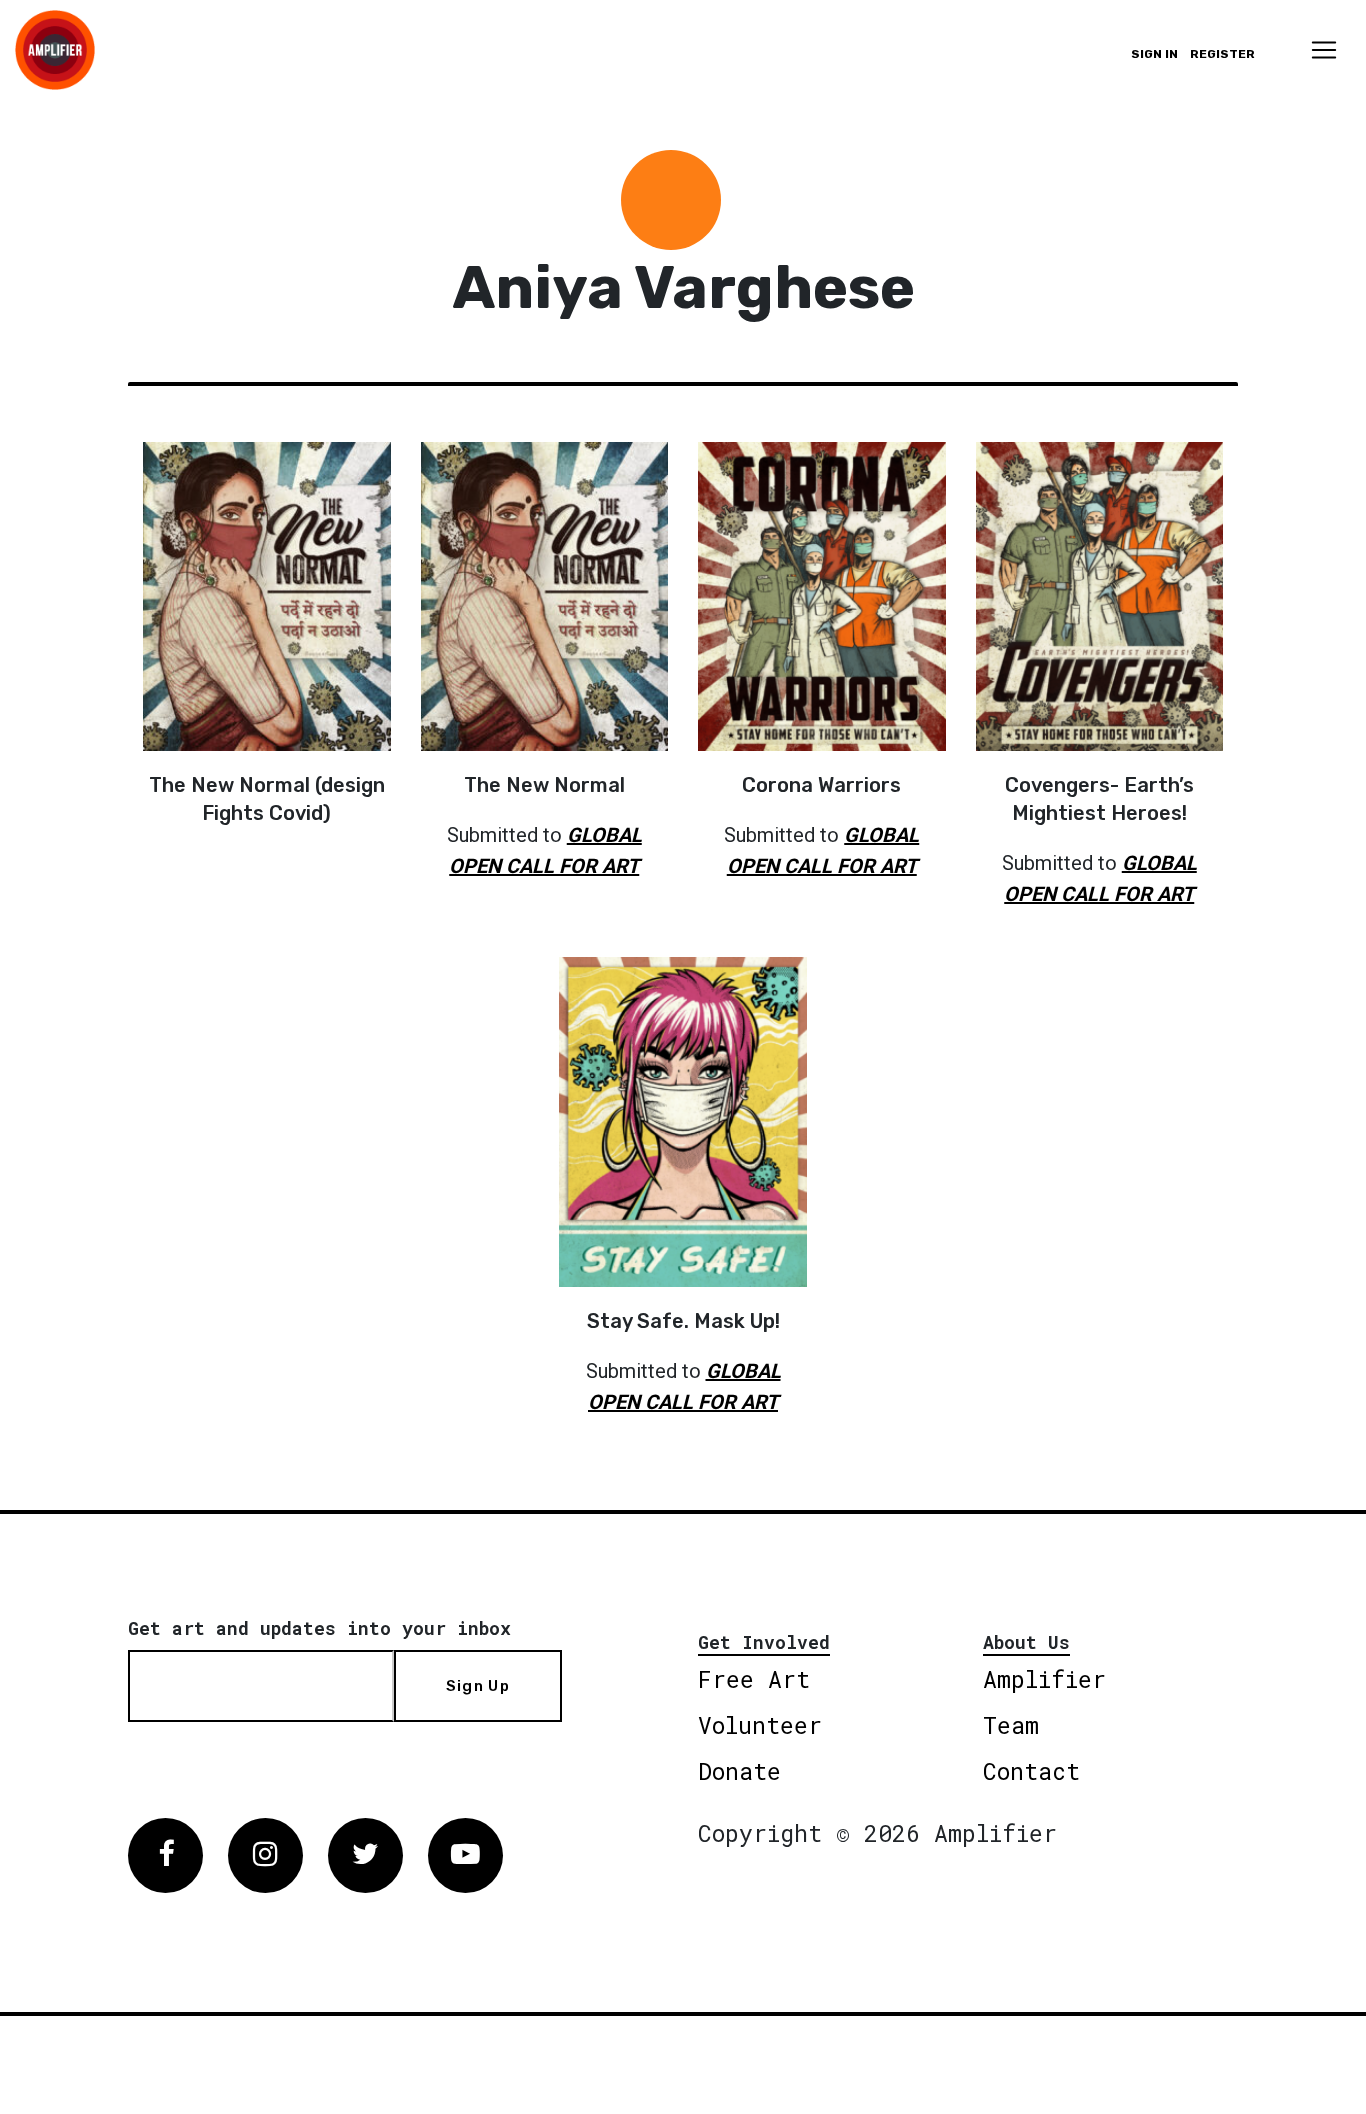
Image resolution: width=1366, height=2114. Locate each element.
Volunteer (760, 1725)
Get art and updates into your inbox (319, 1628)
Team (1011, 1725)
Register (1222, 54)
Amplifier (1044, 1679)
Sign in (1154, 54)
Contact (1031, 1771)
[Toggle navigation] (1324, 50)
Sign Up (478, 1686)
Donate (739, 1771)
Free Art (754, 1679)
